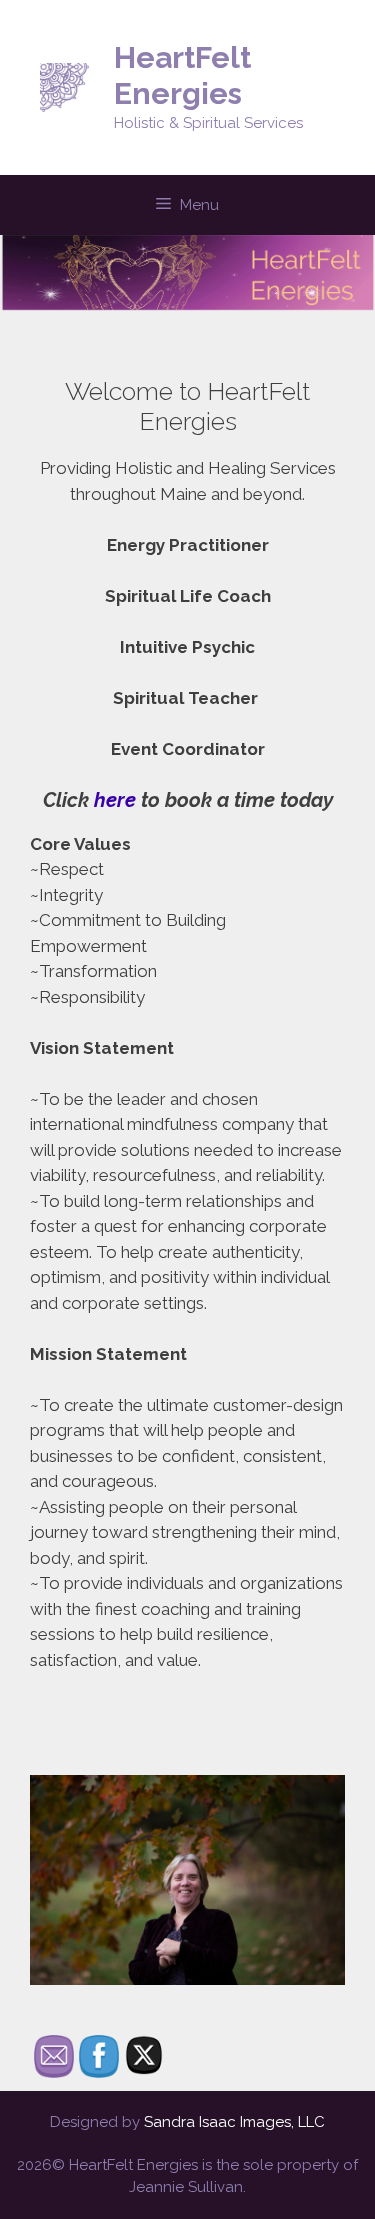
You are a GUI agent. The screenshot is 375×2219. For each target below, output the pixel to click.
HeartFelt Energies (182, 75)
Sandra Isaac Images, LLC (234, 2122)
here (112, 800)
